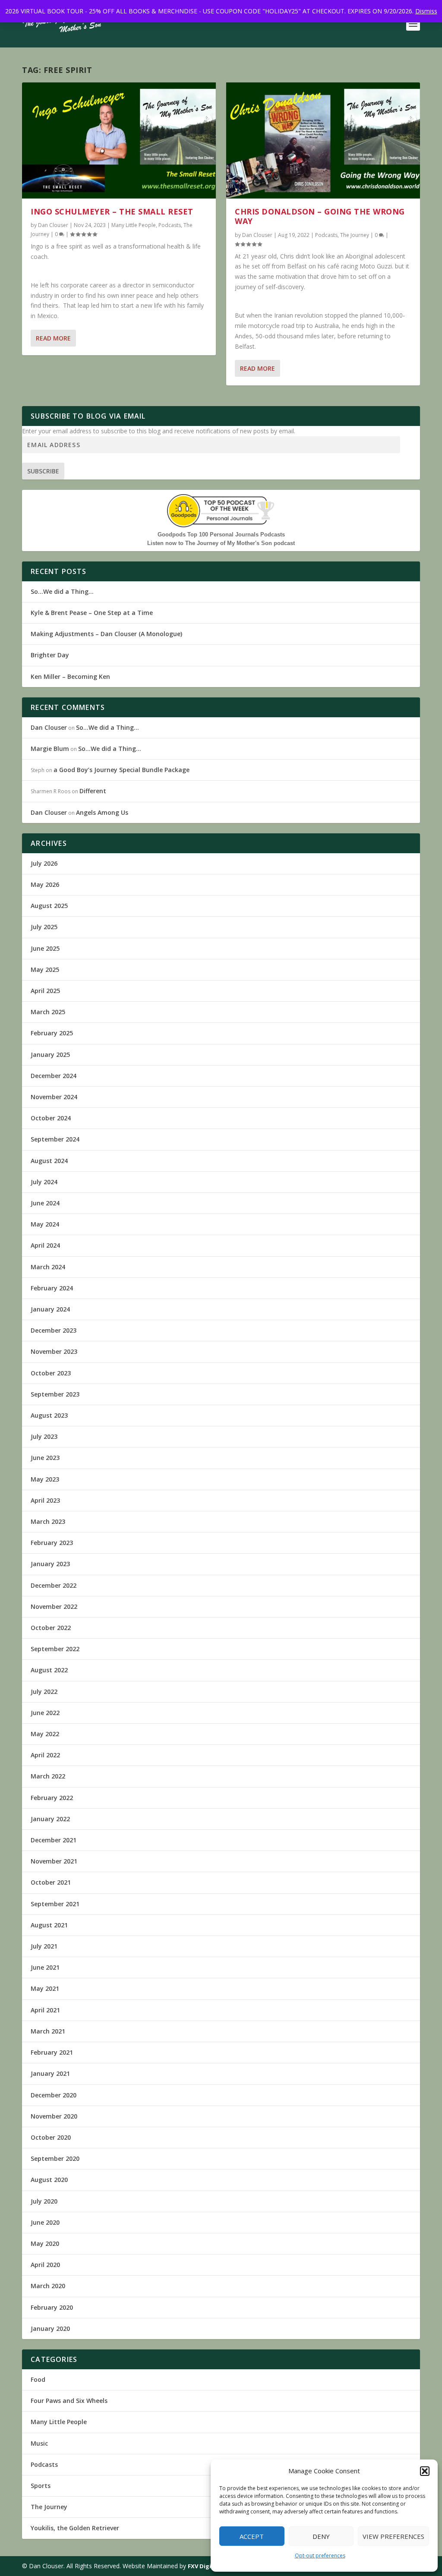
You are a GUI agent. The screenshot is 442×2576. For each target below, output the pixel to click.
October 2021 (51, 1882)
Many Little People (134, 225)
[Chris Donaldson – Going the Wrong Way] (323, 140)
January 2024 (50, 1309)
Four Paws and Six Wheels (69, 2401)
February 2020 (52, 2307)
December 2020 (54, 2095)
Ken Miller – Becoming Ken (70, 676)
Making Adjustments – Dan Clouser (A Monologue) (106, 634)
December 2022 (54, 1585)
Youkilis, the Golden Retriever (75, 2528)
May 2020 (45, 2243)
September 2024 (55, 1139)
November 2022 (54, 1606)
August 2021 (49, 1925)
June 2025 (45, 948)
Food (38, 2379)
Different (93, 791)
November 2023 (54, 1351)
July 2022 (44, 1692)
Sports (41, 2486)
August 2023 (49, 1415)
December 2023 (54, 1330)
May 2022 (45, 1734)
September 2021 (55, 1904)
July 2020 (44, 2201)
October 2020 (51, 2137)
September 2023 (55, 1394)
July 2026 (44, 863)
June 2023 (45, 1458)
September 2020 (55, 2158)
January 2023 (50, 1564)
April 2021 (45, 2010)
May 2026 (45, 884)
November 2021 (54, 1861)
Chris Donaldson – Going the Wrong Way (320, 216)
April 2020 (45, 2265)
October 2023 (51, 1373)
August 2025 (49, 906)
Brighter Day (50, 655)
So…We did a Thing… (62, 591)
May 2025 (45, 970)
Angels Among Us (102, 812)
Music (39, 2443)
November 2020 (54, 2116)
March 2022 (48, 1776)
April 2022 (45, 1755)
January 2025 (50, 1055)
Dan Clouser (53, 225)
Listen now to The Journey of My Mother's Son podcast (221, 543)
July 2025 (44, 927)
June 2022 (45, 1713)
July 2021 (44, 1946)
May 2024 (45, 1224)
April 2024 (45, 1245)
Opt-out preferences (320, 2556)
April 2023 (45, 1500)
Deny (321, 2536)
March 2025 (48, 1012)
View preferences (393, 2536)
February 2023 (52, 1543)
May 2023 (45, 1479)
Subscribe (43, 471)
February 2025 (52, 1033)
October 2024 (51, 1118)
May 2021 (45, 1988)
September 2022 (55, 1649)
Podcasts (170, 225)
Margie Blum (50, 749)
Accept (252, 2536)
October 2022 (51, 1628)
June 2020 (45, 2222)
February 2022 (52, 1798)
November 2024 (54, 1097)
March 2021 (48, 2031)
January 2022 (50, 1819)
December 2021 (54, 1840)
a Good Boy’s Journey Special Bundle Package (122, 770)
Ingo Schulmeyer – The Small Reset (112, 211)
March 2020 (48, 2286)
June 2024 (45, 1203)
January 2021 (50, 2073)
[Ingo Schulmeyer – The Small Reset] (119, 140)
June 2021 (45, 1967)
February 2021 (52, 2052)
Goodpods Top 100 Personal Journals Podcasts (221, 534)
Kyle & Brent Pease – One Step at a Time (92, 613)
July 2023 (44, 1436)
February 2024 (52, 1288)
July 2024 (44, 1182)
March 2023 (48, 1521)
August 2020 (49, 2180)
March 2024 (48, 1267)
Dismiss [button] (426, 11)
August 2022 (49, 1670)
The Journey (355, 235)
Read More (53, 338)
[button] (425, 2471)
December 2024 (54, 1076)
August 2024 (49, 1161)
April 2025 (45, 991)
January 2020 (50, 2328)
